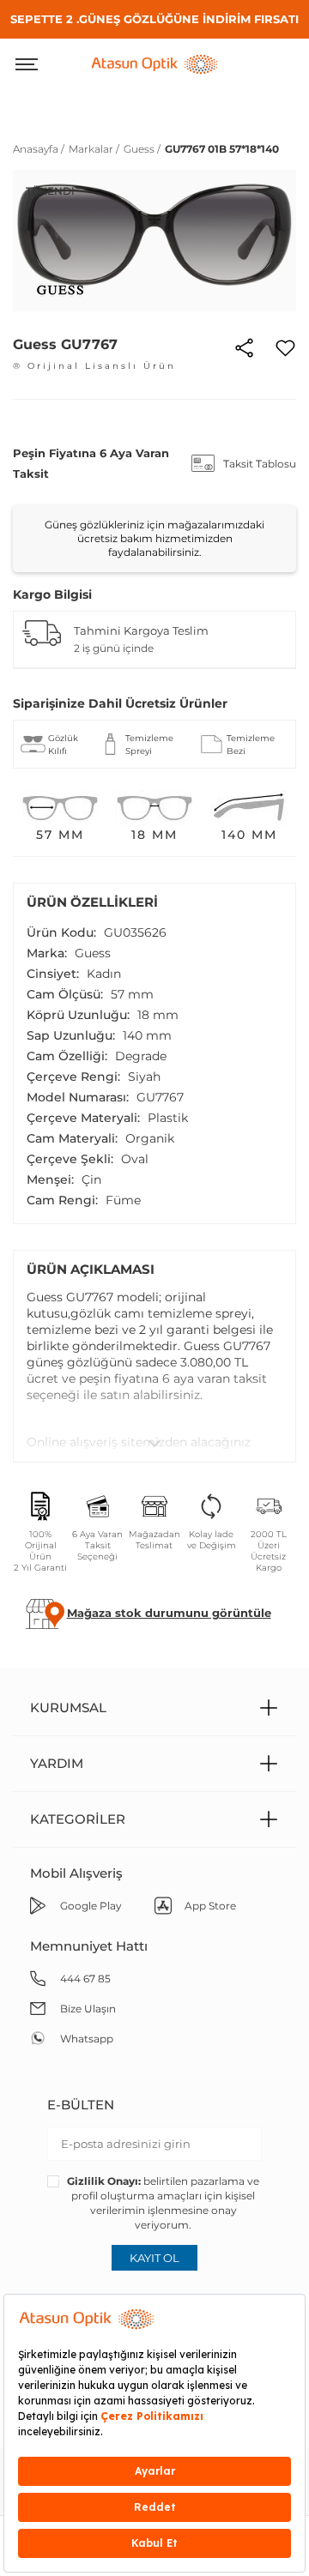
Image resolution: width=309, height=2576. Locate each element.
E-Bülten (81, 2105)
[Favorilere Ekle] (285, 347)
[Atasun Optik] (154, 63)
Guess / (142, 149)
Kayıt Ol (154, 2258)
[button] (169, 1613)
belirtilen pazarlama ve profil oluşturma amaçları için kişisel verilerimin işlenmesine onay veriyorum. (163, 2203)
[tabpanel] (154, 241)
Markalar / (94, 149)
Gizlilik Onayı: (104, 2181)
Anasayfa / (39, 149)
